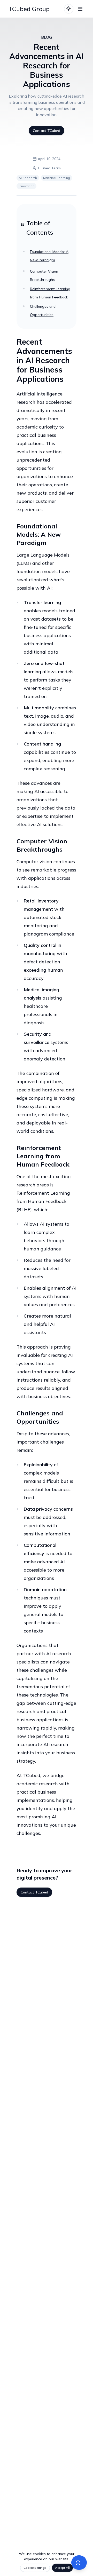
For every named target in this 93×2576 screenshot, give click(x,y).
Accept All (62, 2568)
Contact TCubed (47, 131)
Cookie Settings (35, 2568)
